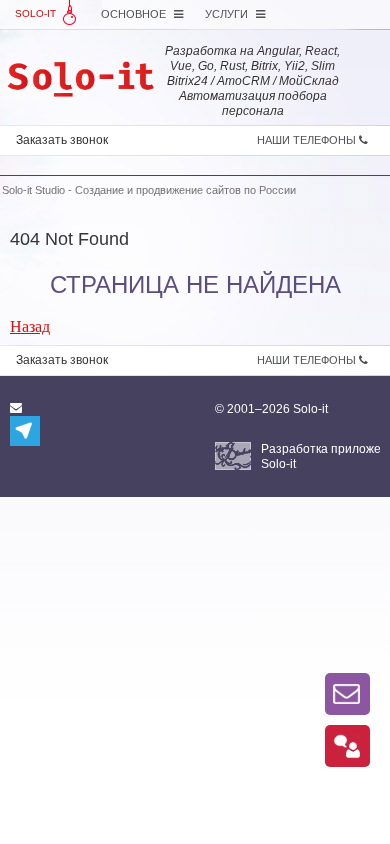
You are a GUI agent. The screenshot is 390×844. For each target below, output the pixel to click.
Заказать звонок (62, 140)
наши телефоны (308, 140)
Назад (30, 326)
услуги (228, 14)
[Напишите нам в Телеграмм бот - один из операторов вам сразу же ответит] (25, 431)
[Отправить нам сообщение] (347, 694)
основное (135, 14)
